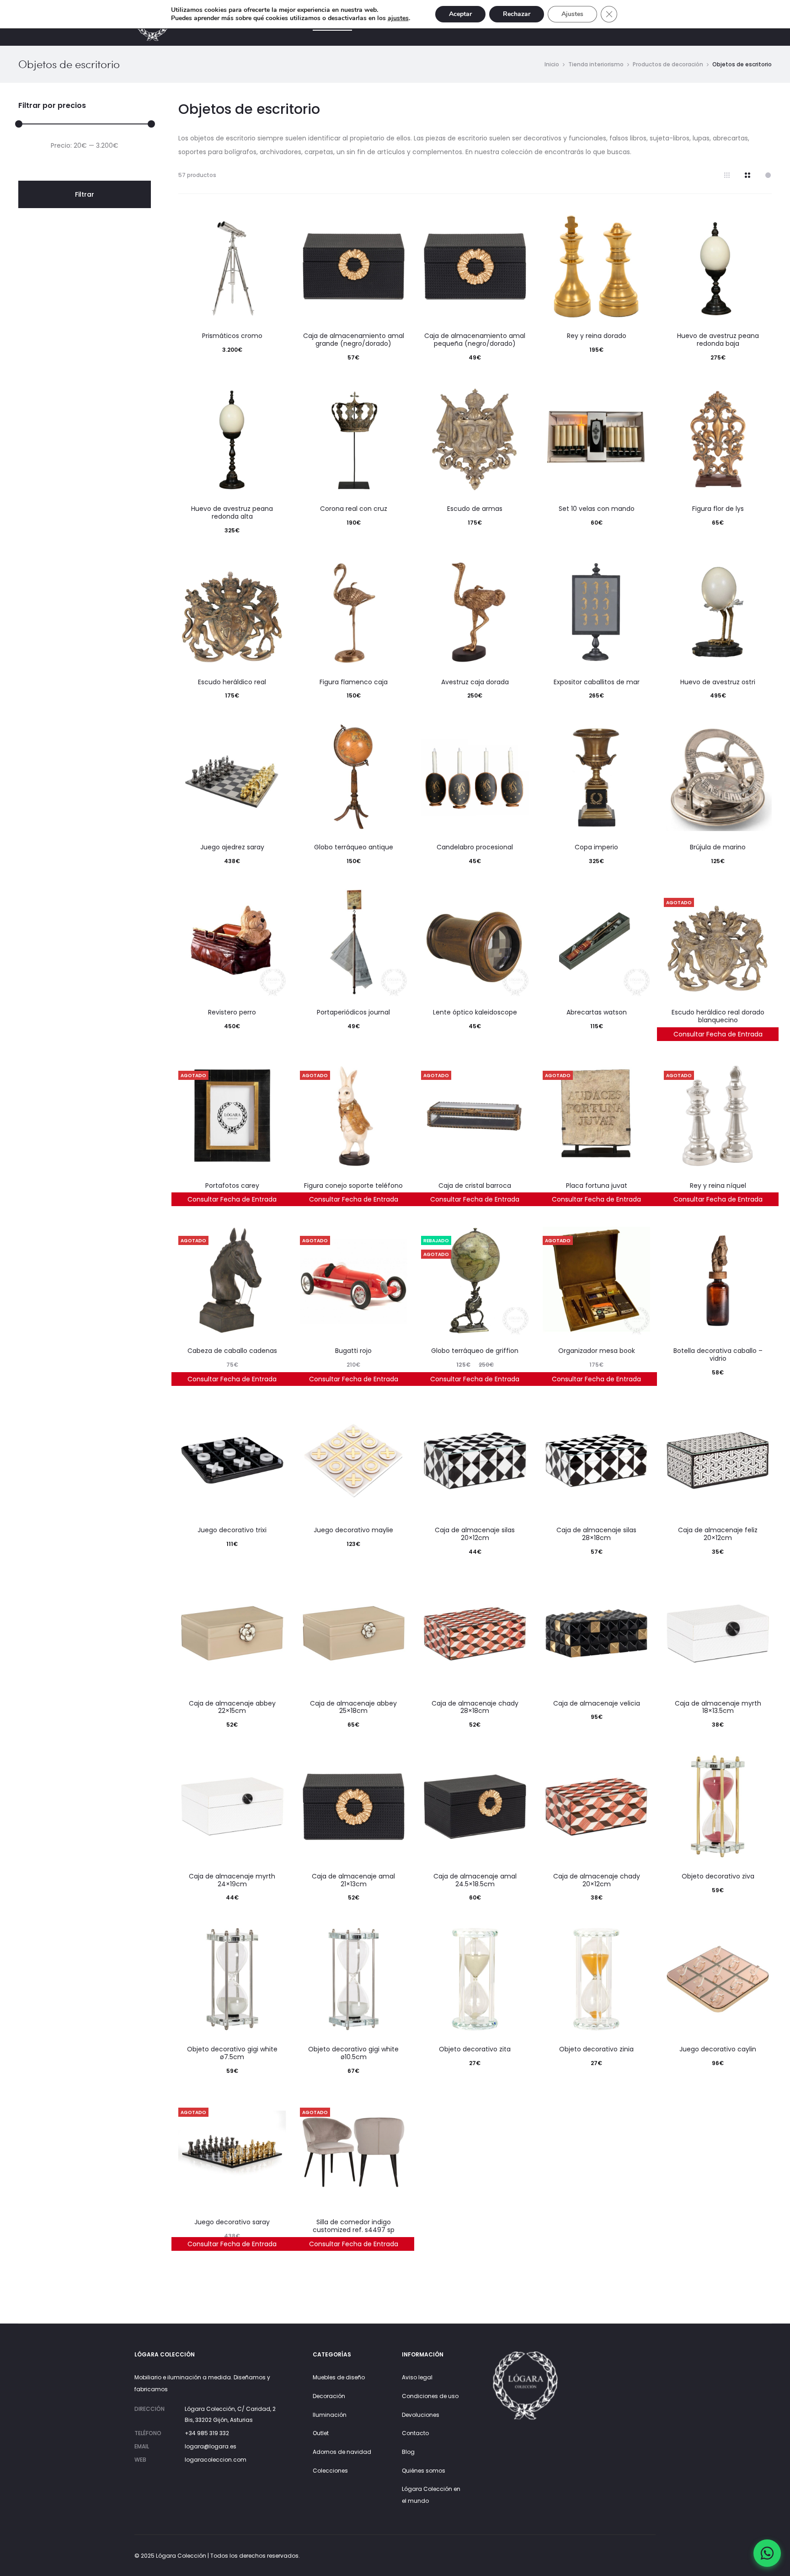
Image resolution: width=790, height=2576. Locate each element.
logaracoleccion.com (216, 2460)
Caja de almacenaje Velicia (597, 1703)
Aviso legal (417, 2377)
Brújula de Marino (718, 847)
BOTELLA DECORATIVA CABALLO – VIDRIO (718, 1355)
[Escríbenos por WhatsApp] (767, 2553)
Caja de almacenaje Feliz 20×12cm (718, 1534)
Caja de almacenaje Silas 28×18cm (596, 1534)
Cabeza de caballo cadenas (232, 1351)
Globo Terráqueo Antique (354, 847)
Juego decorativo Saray (232, 2222)
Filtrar (85, 194)
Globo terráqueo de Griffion (475, 1351)
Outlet (321, 2433)
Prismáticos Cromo (232, 336)
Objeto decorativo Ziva (718, 1876)
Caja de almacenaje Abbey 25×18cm (353, 1707)
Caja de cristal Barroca (475, 1186)
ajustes (398, 18)
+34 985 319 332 (207, 2433)
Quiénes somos (424, 2471)
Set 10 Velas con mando (597, 509)
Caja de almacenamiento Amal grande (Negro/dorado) (354, 340)
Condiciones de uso (430, 2396)
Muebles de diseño (339, 2377)
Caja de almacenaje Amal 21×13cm (353, 1880)
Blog (408, 2452)
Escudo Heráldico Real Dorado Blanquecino (718, 1016)
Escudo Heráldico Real (232, 682)
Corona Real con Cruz (354, 509)
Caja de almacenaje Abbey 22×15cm (232, 1707)
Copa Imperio (596, 847)
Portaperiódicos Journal (353, 1012)
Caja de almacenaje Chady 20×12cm (597, 1880)
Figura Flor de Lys (718, 509)
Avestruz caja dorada (475, 682)
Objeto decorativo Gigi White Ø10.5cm (353, 2053)
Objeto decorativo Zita (475, 2049)
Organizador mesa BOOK (597, 1351)
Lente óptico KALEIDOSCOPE (475, 1012)
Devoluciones (421, 2415)
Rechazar (517, 14)
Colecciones (330, 2471)
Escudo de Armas (475, 509)
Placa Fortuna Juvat (597, 1186)
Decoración (329, 2396)
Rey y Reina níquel (718, 1186)
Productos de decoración (668, 64)
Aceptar (460, 14)
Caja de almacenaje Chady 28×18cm (475, 1707)
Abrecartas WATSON (597, 1012)
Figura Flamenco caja (354, 682)
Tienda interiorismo (596, 64)
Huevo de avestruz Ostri (718, 682)
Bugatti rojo (353, 1351)
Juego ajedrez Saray (232, 847)
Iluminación (330, 2415)
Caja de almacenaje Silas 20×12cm (475, 1534)
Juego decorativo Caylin (718, 2049)
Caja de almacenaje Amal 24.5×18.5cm (475, 1880)
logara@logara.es (211, 2446)
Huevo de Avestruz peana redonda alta (232, 513)
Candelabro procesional (475, 847)
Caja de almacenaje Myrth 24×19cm (232, 1880)
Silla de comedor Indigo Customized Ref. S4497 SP (354, 2226)
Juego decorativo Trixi (232, 1530)
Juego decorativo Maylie (353, 1530)
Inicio (552, 64)
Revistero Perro (232, 1012)
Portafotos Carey (232, 1186)
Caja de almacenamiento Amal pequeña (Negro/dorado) (475, 340)
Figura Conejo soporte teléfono (353, 1186)
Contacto (415, 2433)
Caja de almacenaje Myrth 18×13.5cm (718, 1707)
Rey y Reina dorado (597, 336)
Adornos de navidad (342, 2452)
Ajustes (572, 14)
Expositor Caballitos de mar (597, 682)
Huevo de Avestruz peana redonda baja (718, 340)
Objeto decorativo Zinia (596, 2049)
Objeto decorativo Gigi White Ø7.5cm (232, 2053)
